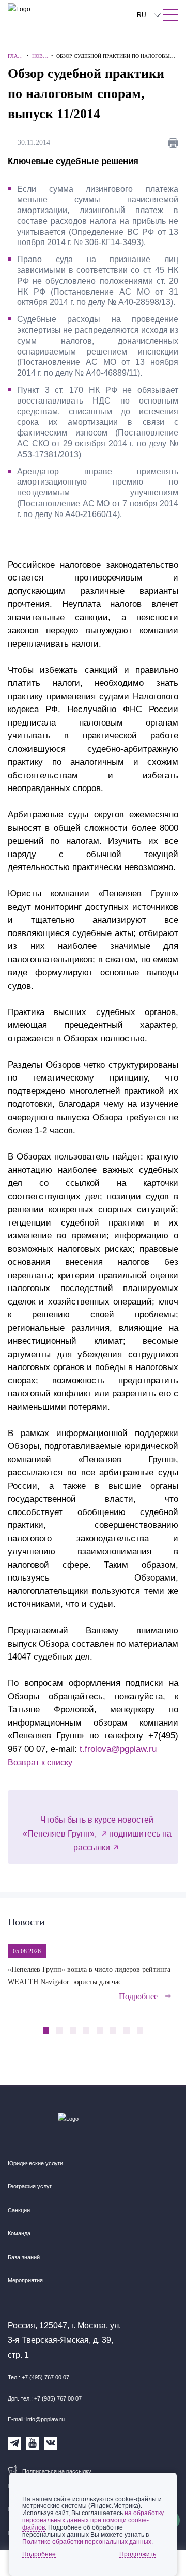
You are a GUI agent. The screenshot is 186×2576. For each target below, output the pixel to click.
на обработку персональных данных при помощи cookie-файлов (93, 2520)
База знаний (24, 2257)
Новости (26, 1922)
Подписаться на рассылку (57, 2471)
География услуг (30, 2186)
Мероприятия (25, 2280)
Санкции (19, 2210)
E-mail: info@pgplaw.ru (36, 2419)
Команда (19, 2233)
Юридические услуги (35, 2163)
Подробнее (138, 1996)
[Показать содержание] (171, 15)
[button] (154, 2025)
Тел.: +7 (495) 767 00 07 (38, 2377)
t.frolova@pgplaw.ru (118, 1749)
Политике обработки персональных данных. (88, 2542)
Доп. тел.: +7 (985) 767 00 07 (45, 2398)
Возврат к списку (40, 1762)
